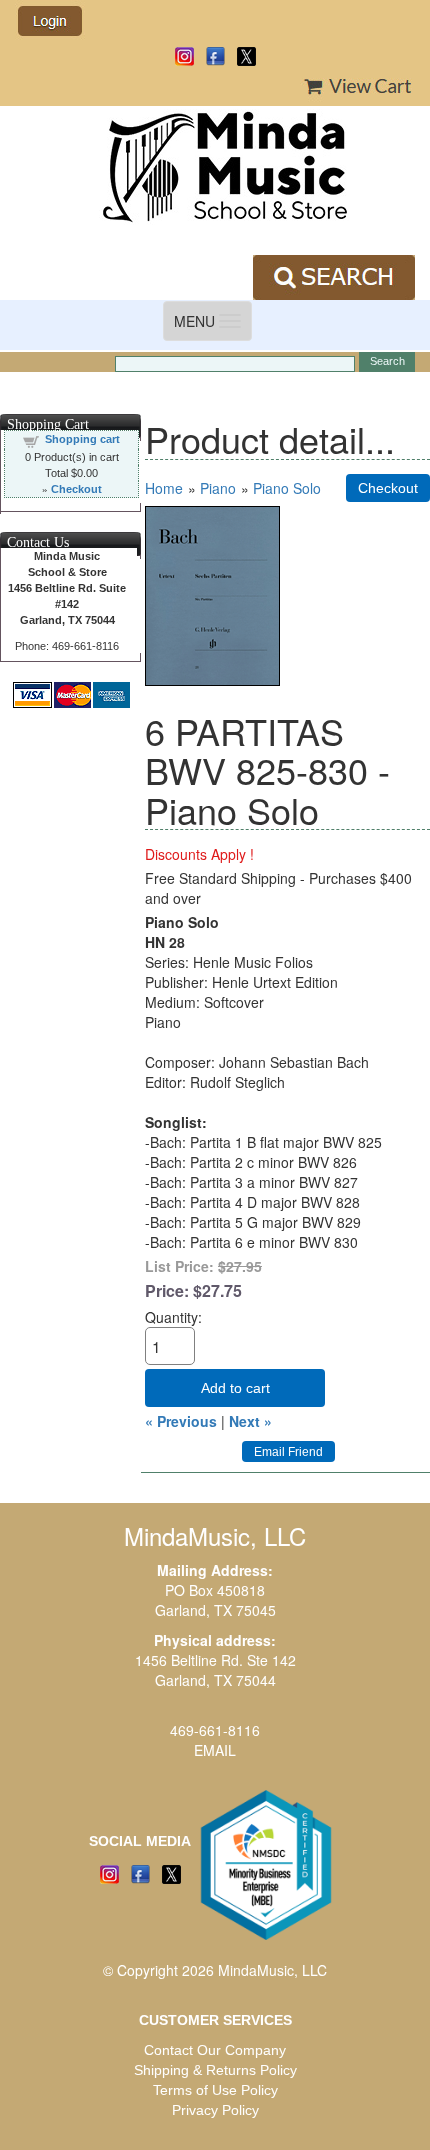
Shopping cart (82, 439)
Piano (218, 488)
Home (164, 488)
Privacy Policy (215, 2110)
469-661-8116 (215, 1730)
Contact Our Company (215, 2050)
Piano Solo (287, 488)
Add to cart (235, 1388)
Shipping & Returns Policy (215, 2070)
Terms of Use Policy (215, 2090)
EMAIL (215, 1750)
